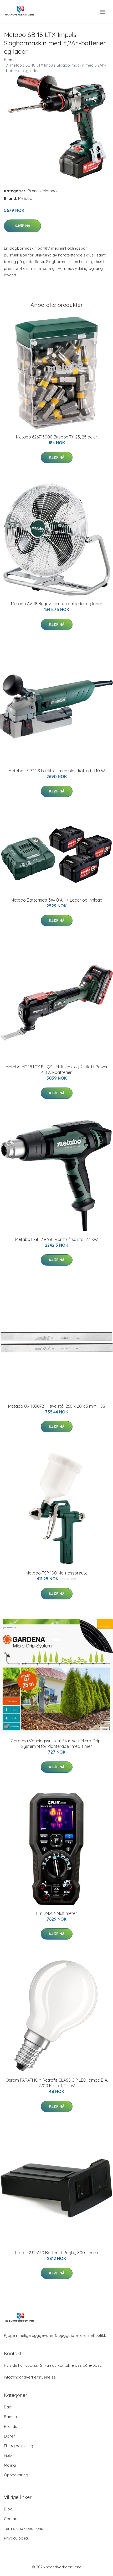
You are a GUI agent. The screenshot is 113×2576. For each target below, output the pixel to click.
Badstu (10, 2417)
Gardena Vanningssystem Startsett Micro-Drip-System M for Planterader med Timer (56, 1744)
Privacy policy (17, 2538)
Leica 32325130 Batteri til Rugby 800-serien (57, 2253)
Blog (8, 2509)
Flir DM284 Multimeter (57, 1913)
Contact (11, 2519)
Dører (9, 2436)
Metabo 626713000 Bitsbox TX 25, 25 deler (57, 437)
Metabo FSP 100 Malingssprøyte (57, 1573)
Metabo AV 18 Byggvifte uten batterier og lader (57, 604)
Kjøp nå (22, 226)
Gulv (8, 2455)
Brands (34, 191)
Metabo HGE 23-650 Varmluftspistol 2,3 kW (56, 1239)
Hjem (9, 60)
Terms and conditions (24, 2528)
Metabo (50, 191)
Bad (8, 2407)
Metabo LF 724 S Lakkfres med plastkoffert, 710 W (57, 771)
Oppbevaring (16, 2475)
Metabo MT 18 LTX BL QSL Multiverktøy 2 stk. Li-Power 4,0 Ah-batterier (57, 1070)
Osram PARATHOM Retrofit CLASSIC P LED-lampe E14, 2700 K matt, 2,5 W (57, 2083)
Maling (10, 2465)
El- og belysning (19, 2446)
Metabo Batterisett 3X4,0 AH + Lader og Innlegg (57, 900)
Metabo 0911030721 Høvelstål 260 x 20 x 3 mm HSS (57, 1406)
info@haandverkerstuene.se (30, 2377)
